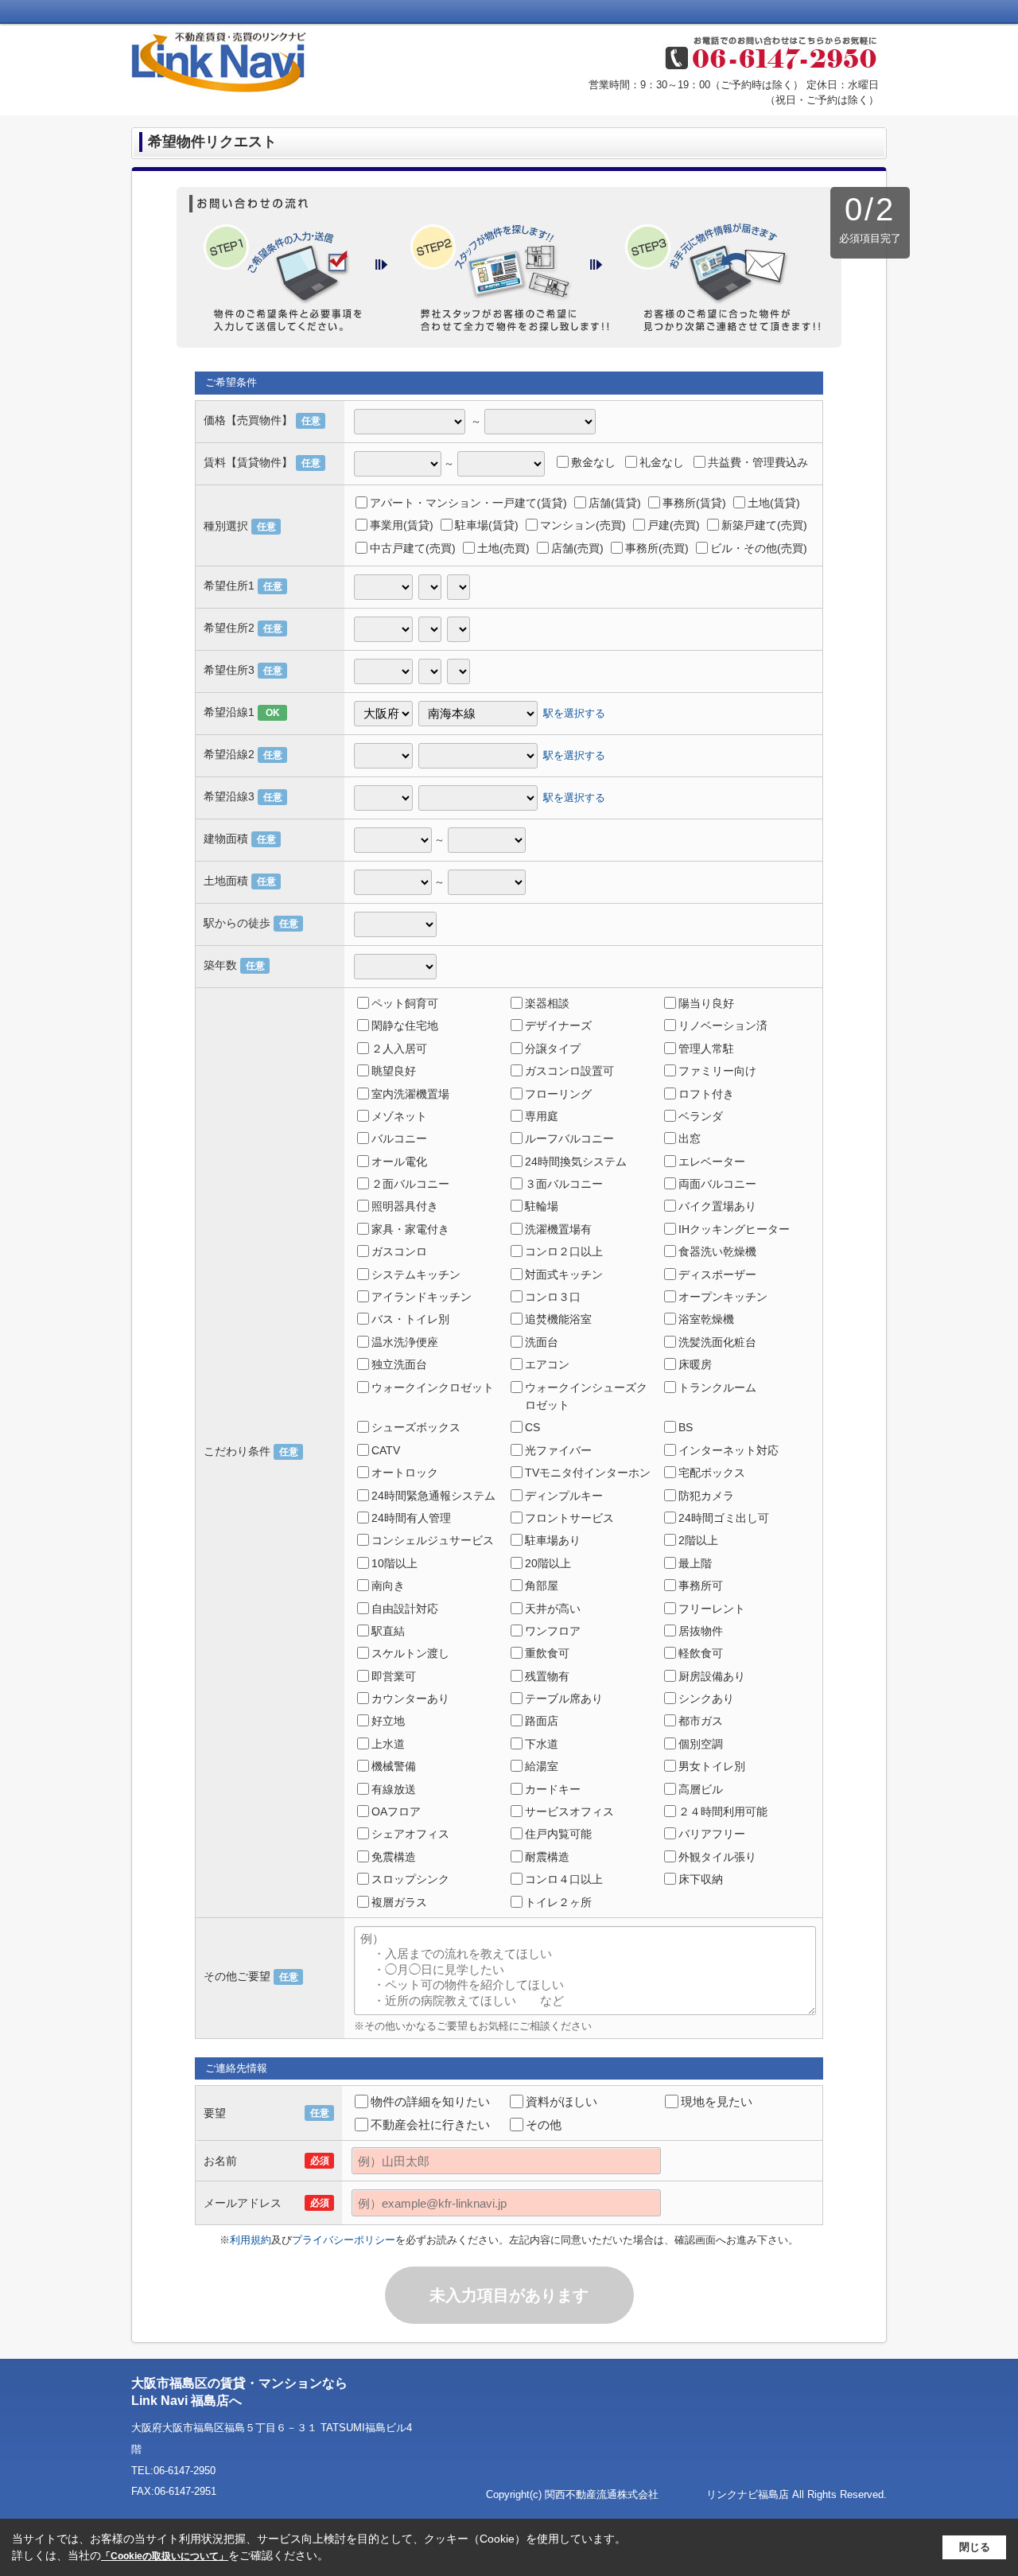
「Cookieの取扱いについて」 (165, 2556)
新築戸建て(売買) (764, 525)
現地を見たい (717, 2101)
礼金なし (662, 462)
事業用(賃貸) (402, 525)
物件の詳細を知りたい (430, 2101)
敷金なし (593, 462)
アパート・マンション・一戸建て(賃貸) (468, 503)
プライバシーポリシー (344, 2240)
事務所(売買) (657, 548)
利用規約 (251, 2240)
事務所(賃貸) (694, 503)
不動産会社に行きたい (430, 2125)
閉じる (975, 2547)
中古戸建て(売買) (413, 548)
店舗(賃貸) (615, 503)
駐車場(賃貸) (487, 525)
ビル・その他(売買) (759, 548)
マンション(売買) (583, 525)
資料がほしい (561, 2101)
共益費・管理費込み (758, 462)
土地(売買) (503, 548)
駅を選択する (574, 712)
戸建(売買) (674, 525)
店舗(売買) (577, 548)
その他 (544, 2125)
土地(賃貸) (774, 503)
